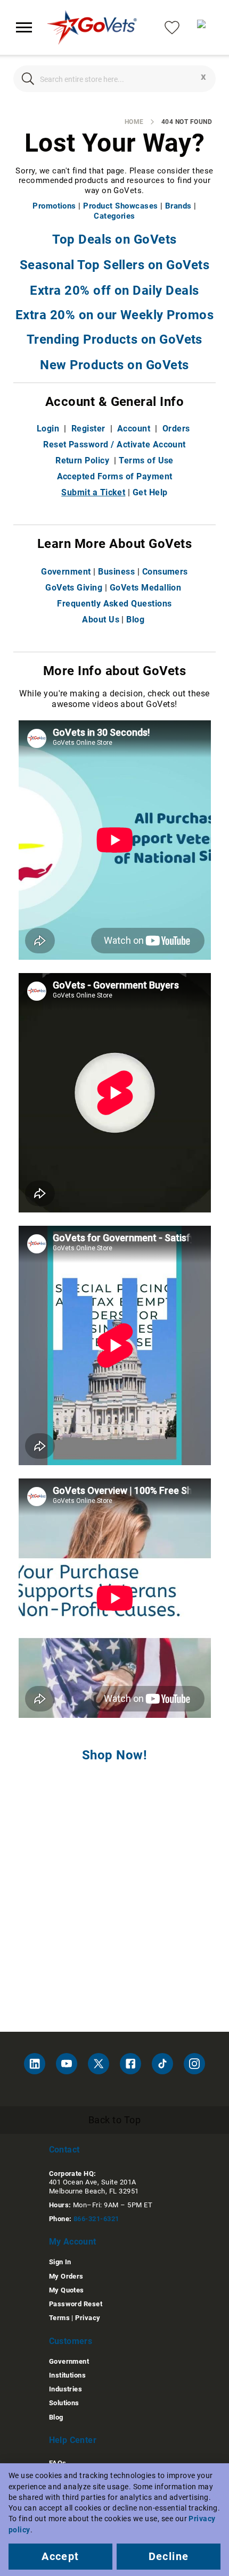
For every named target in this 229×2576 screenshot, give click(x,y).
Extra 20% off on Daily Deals (114, 290)
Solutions (64, 2403)
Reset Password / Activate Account (114, 444)
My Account (73, 2242)
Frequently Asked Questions (114, 604)
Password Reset (76, 2304)
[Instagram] (194, 2064)
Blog (135, 620)
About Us (101, 620)
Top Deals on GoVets (114, 239)
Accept (60, 2556)
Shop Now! (114, 1755)
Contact (64, 2150)
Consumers (165, 572)
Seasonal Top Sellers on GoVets (114, 265)
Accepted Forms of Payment (115, 476)
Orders (176, 429)
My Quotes (67, 2290)
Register (88, 429)
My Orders (66, 2276)
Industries (66, 2389)
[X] (99, 2064)
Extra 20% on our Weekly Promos (114, 315)
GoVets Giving (74, 588)
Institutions (68, 2375)
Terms (59, 2318)
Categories (114, 216)
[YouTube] (67, 2064)
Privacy (88, 2318)
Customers (71, 2341)
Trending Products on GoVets (114, 339)
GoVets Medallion (146, 588)
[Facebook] (130, 2064)
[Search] (28, 79)
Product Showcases (120, 206)
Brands (178, 206)
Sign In (60, 2262)
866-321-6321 (96, 2219)
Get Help (150, 492)
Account (134, 429)
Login (48, 429)
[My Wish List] (172, 27)
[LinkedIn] (35, 2064)
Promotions (54, 206)
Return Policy (82, 460)
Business (116, 572)
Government (66, 572)
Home (134, 122)
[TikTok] (162, 2064)
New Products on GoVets (114, 365)
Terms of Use (146, 460)
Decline (169, 2556)
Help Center (73, 2440)
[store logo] (92, 27)
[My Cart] (205, 28)
